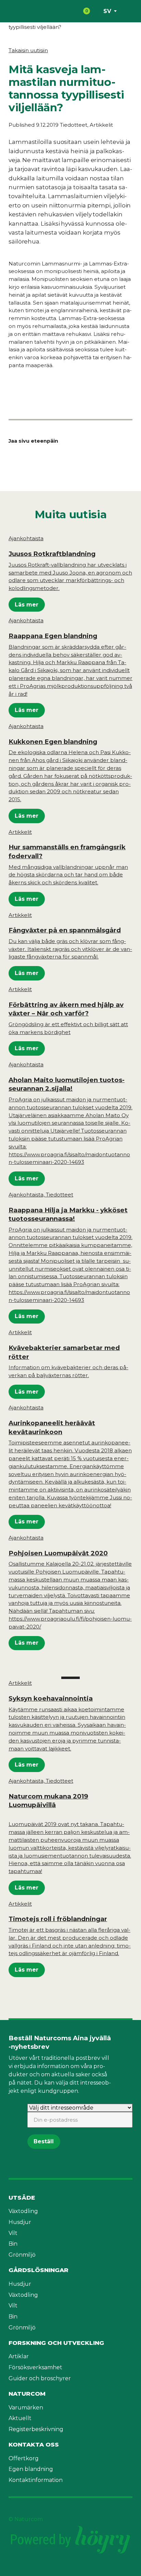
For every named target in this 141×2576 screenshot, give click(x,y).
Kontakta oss (34, 2444)
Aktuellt (20, 2418)
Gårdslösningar (39, 2270)
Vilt (13, 2233)
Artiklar (19, 2356)
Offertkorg (24, 2458)
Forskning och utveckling (56, 2343)
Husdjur (20, 2222)
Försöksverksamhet (35, 2367)
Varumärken (26, 2408)
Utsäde (22, 2198)
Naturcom (27, 2394)
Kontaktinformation (36, 2480)
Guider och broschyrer (40, 2378)
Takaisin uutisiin (28, 50)
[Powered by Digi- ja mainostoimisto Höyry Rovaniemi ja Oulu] (70, 2527)
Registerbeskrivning (36, 2429)
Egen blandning (31, 2469)
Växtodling (23, 2211)
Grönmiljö (22, 2255)
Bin (13, 2244)
